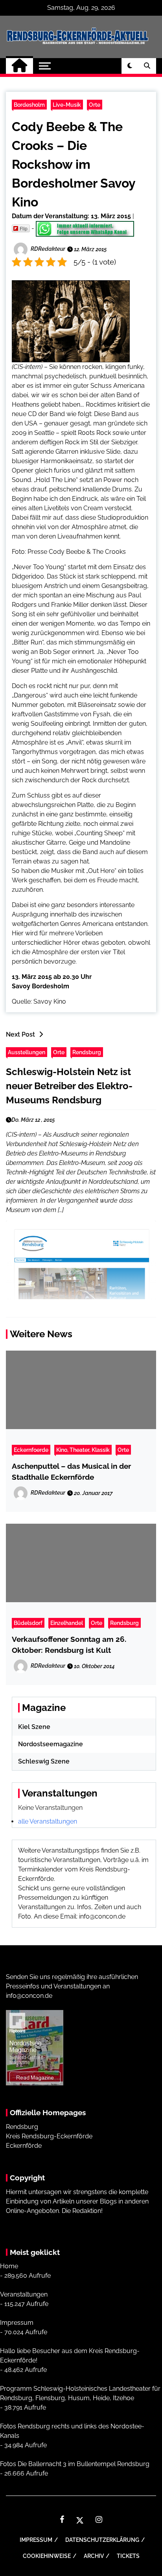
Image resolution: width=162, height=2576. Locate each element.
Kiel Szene (34, 1727)
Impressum (17, 2323)
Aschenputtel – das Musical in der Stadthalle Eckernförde (71, 1471)
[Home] (19, 66)
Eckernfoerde (31, 1450)
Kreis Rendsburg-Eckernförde (49, 2136)
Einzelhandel (67, 1623)
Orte (95, 105)
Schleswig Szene (44, 1761)
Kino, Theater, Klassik (83, 1450)
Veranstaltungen (24, 2294)
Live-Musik (67, 105)
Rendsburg (87, 1052)
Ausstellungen (27, 1052)
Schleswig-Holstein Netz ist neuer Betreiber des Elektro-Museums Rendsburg (69, 1086)
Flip (24, 228)
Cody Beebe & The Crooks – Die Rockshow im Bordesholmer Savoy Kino (74, 164)
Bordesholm (29, 105)
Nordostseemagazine (51, 1744)
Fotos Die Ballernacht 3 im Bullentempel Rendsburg (75, 2464)
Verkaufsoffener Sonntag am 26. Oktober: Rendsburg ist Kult (69, 1645)
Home (9, 2266)
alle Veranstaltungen (48, 1821)
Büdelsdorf (28, 1623)
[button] (130, 66)
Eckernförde (24, 2146)
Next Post (20, 1034)
